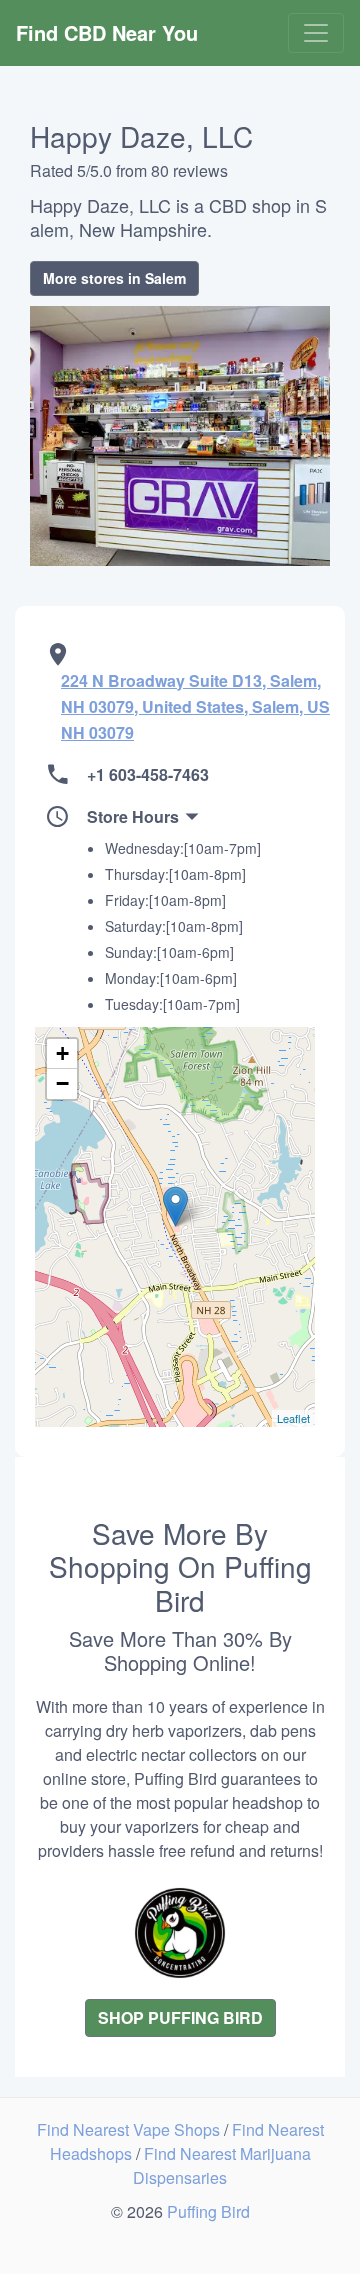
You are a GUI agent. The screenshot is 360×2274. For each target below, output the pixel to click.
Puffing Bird (208, 2211)
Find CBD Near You (107, 32)
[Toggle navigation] (316, 33)
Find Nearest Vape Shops (130, 2129)
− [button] (62, 1083)
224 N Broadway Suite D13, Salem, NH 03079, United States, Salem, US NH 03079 (195, 706)
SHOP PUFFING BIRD (180, 2017)
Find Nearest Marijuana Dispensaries (222, 2165)
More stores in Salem (114, 278)
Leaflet (293, 1418)
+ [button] (62, 1053)
